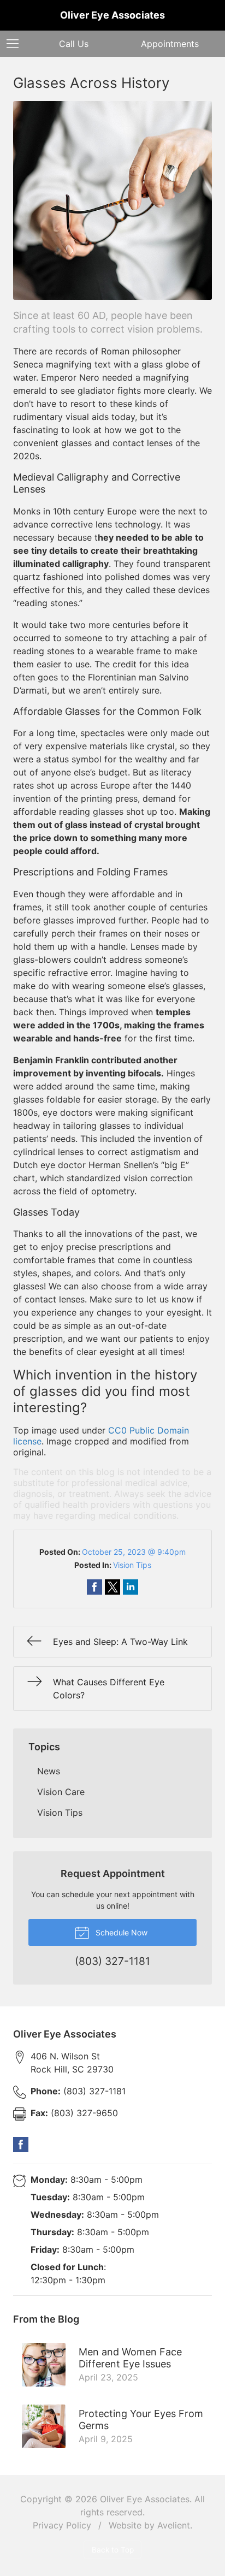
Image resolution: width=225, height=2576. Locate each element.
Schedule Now (120, 1932)
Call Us (74, 44)
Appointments (170, 44)
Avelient (174, 2525)
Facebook (21, 2145)
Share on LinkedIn (131, 1587)
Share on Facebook (94, 1587)
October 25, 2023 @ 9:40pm (134, 1552)
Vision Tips (132, 1565)
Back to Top (113, 2550)
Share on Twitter (112, 1587)
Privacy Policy (62, 2525)
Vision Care (61, 1792)
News (49, 1771)
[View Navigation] (16, 44)
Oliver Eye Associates (145, 2499)
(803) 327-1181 (78, 2091)
